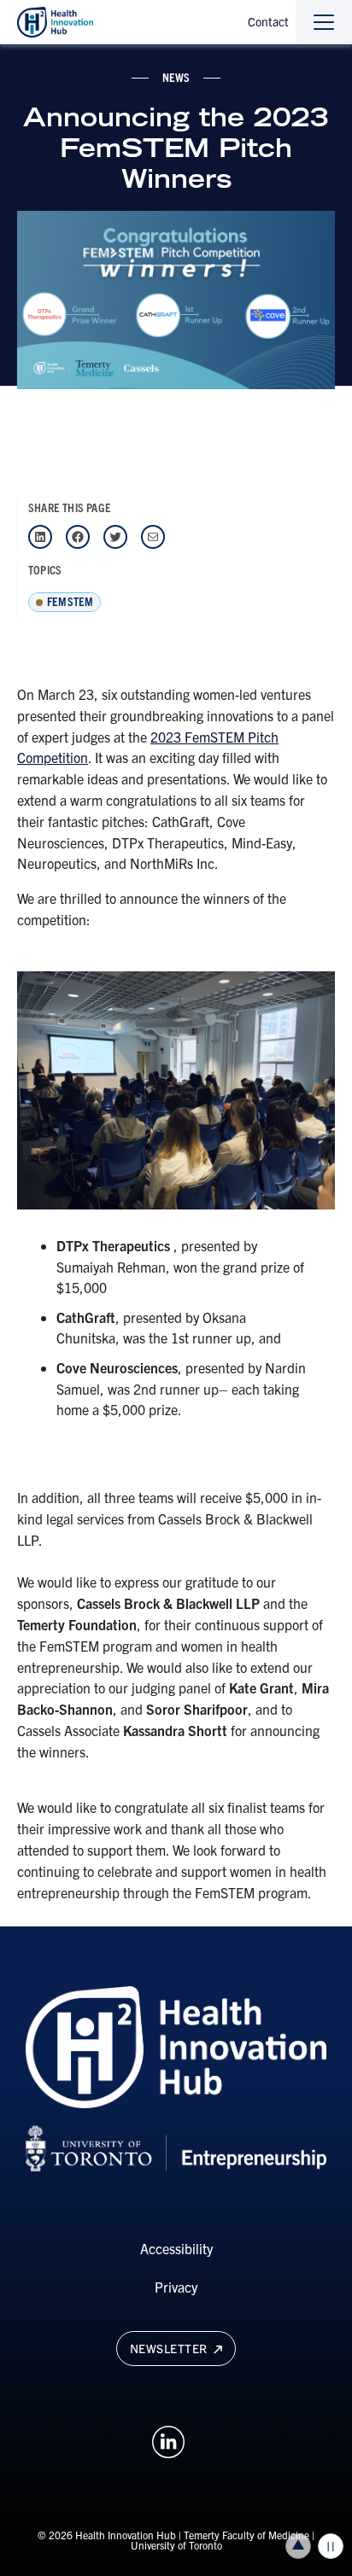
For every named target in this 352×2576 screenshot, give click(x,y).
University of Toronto (176, 2545)
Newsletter (170, 2348)
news (176, 77)
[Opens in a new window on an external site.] (168, 2439)
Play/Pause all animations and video (331, 2546)
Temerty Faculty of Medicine (246, 2535)
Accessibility (176, 2248)
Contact (268, 21)
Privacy (176, 2287)
